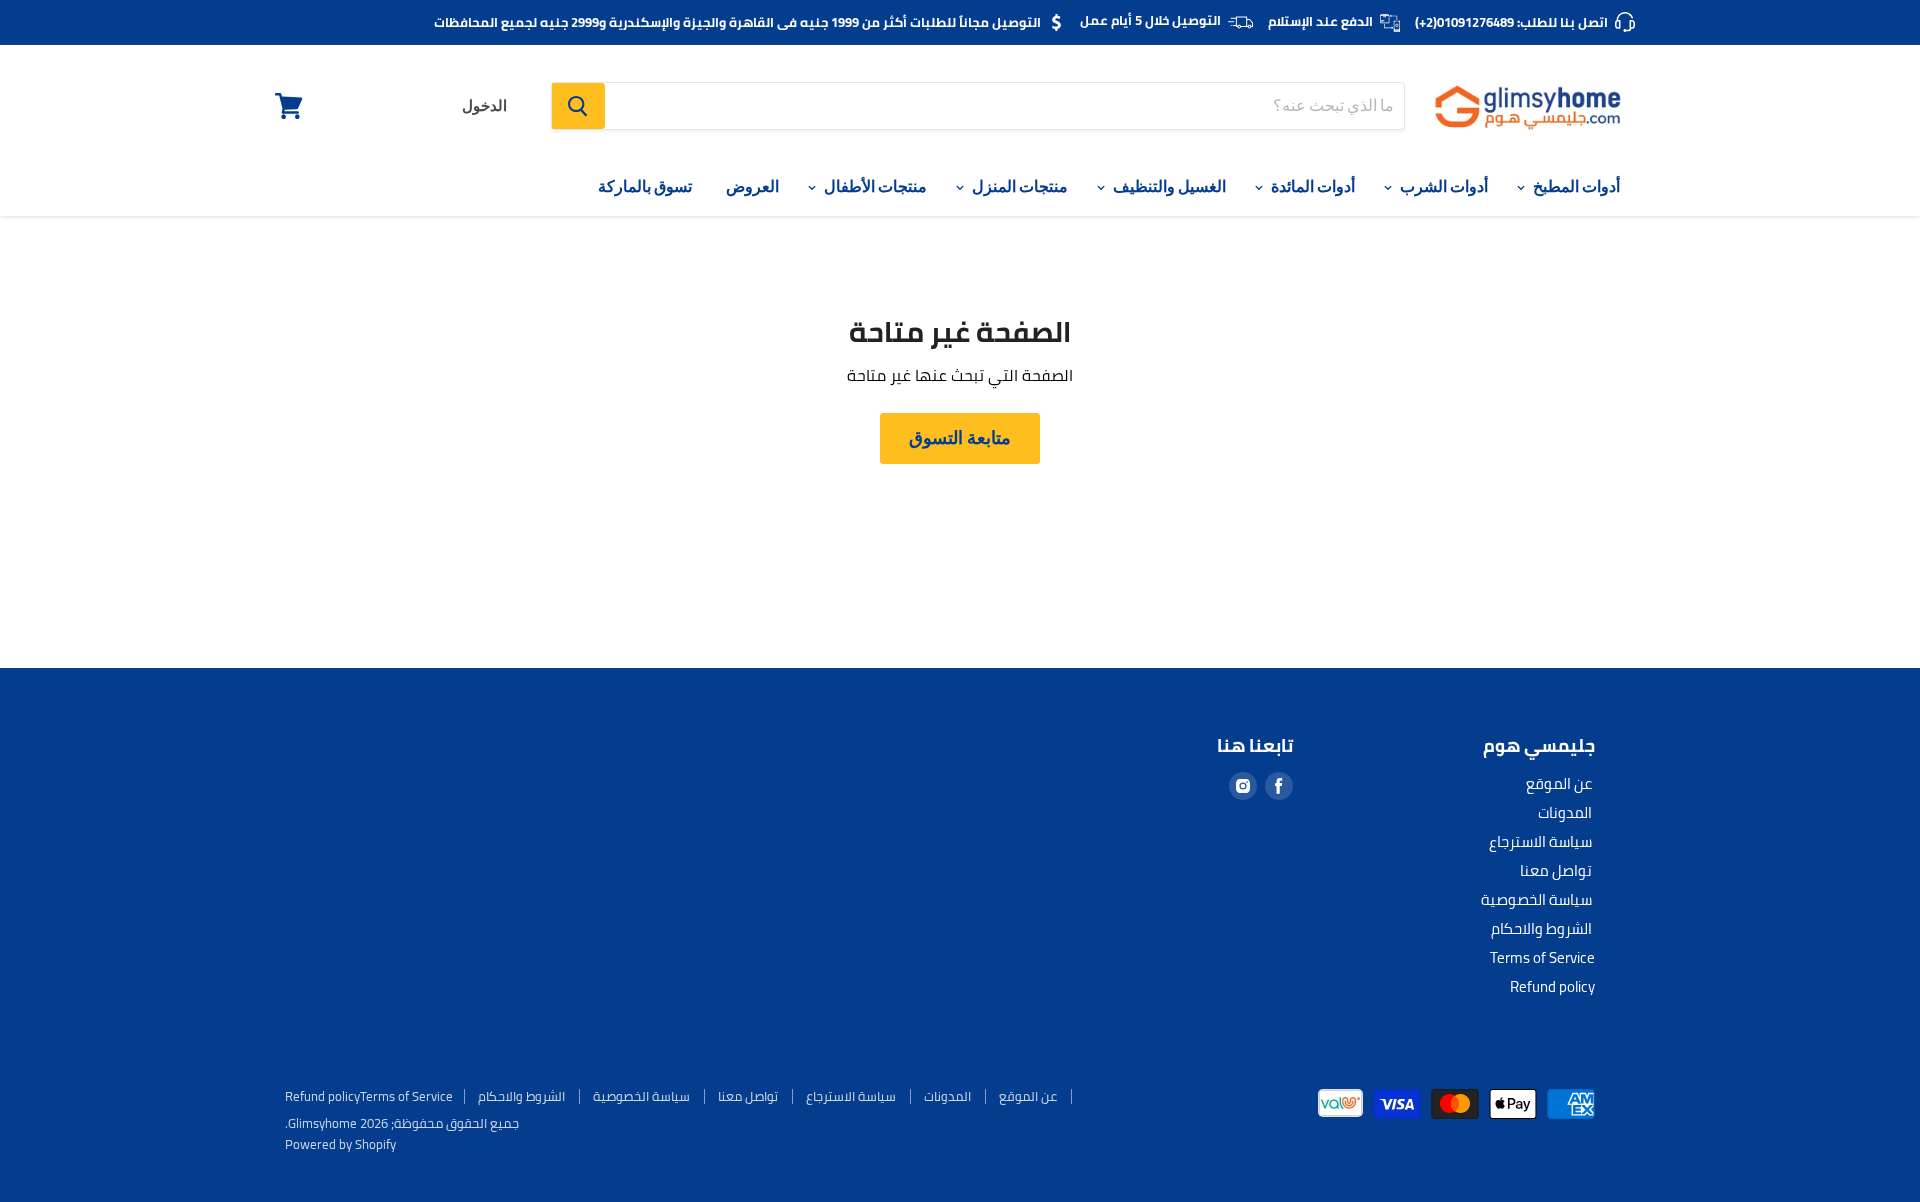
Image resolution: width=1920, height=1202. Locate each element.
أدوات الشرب (1442, 186)
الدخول (484, 106)
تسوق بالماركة (645, 186)
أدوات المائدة (1311, 186)
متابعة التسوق (960, 437)
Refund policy (1552, 986)
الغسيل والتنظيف (1168, 186)
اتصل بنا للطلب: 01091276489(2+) (1511, 22)
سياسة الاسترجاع (1540, 841)
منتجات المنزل (1018, 186)
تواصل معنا (1556, 870)
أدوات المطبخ (1575, 186)
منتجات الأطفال (874, 186)
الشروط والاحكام (1541, 928)
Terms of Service (1542, 957)
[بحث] (578, 106)
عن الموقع (1559, 783)
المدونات (1565, 812)
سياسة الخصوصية (1536, 899)
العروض (752, 186)
